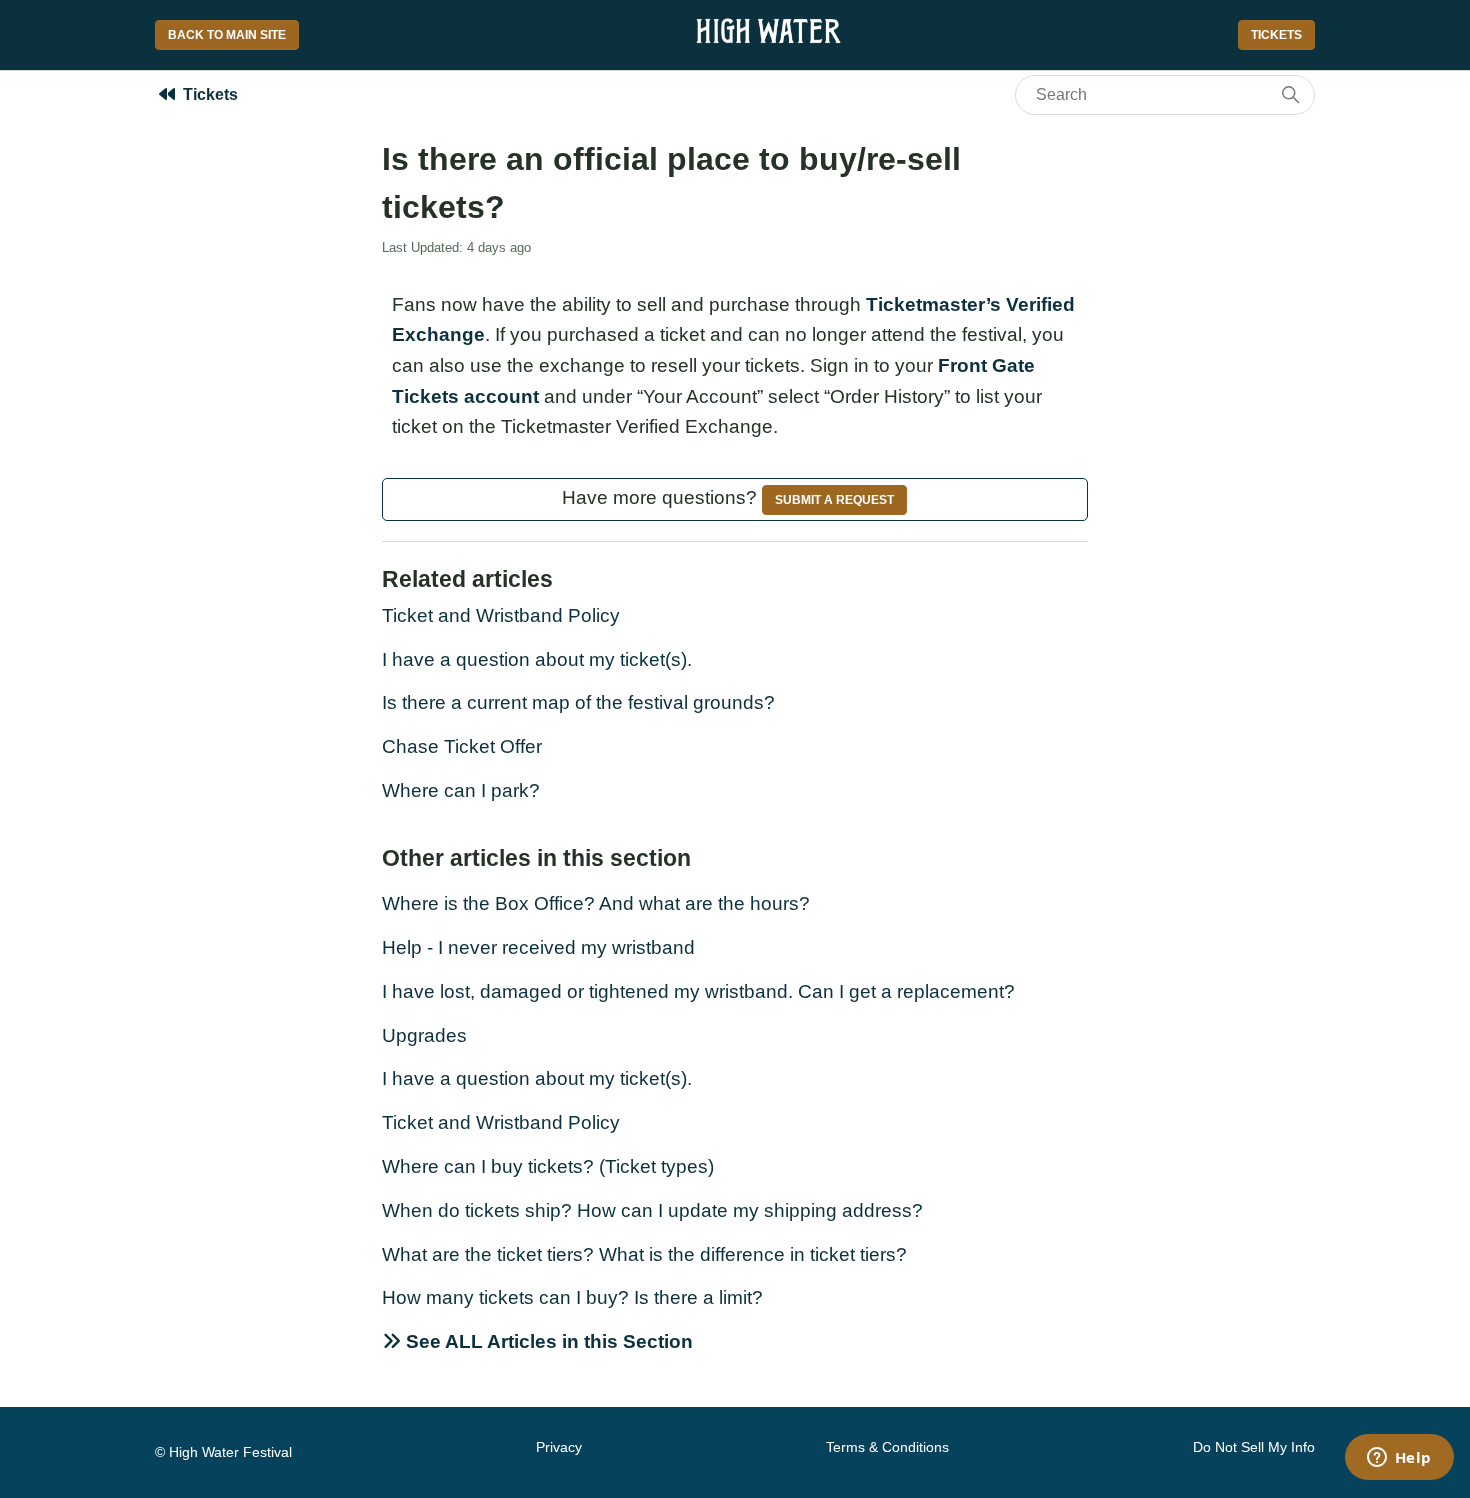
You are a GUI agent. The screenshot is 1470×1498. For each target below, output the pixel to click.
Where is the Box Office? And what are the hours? (596, 903)
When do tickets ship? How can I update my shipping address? (652, 1210)
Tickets (1276, 35)
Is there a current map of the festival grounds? (578, 702)
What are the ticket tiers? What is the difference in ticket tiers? (644, 1254)
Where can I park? (461, 790)
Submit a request (834, 500)
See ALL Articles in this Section (547, 1341)
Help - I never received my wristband (538, 947)
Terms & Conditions (887, 1447)
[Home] (768, 42)
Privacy (559, 1447)
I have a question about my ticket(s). (537, 659)
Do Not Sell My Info (1254, 1447)
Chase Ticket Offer (462, 746)
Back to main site (227, 35)
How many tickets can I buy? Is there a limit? (572, 1297)
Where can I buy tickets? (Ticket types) (548, 1166)
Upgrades (424, 1035)
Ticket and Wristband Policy (501, 615)
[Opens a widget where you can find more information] (1399, 1459)
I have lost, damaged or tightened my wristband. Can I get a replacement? (698, 991)
